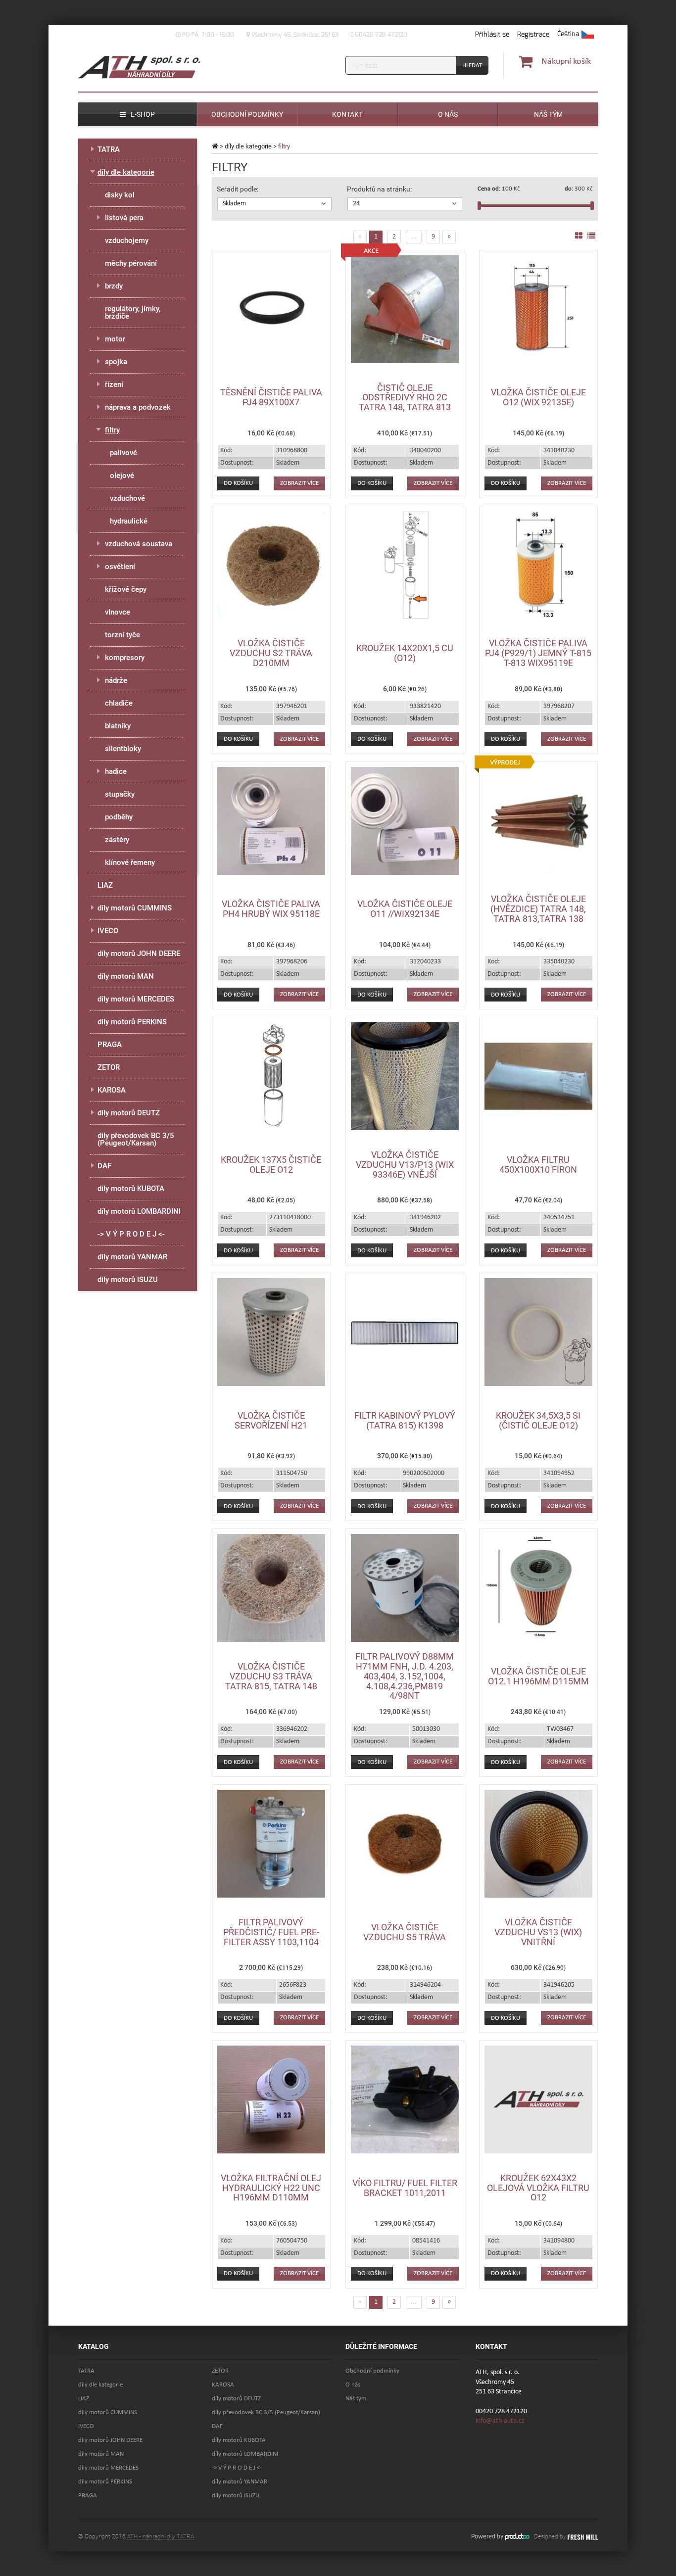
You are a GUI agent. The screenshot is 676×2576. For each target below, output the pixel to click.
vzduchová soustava (139, 544)
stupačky (120, 794)
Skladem (234, 204)
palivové (123, 453)
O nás (353, 2385)
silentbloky (123, 749)
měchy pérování (131, 263)
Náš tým (356, 2399)
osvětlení (120, 567)
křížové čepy (126, 589)
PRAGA (110, 1045)
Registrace (533, 34)
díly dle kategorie (248, 146)
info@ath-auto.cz (500, 2421)
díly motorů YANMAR (132, 1257)
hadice (116, 771)
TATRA (109, 149)
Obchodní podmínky (372, 2371)
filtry (112, 430)
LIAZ (105, 885)
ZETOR (109, 1067)
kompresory (125, 658)
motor (115, 339)
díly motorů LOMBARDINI (139, 1211)
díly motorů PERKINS (132, 1022)
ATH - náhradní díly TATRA (161, 2536)
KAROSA (112, 1090)
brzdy (114, 286)
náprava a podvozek (138, 407)
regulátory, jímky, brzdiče (133, 312)
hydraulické (129, 521)
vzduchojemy (127, 240)
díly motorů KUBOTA (131, 1189)
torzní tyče (122, 635)
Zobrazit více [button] (299, 483)
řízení (114, 384)
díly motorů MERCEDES (136, 999)
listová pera (124, 218)
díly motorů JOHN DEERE (139, 954)
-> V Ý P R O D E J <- (131, 1234)
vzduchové (127, 498)
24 (356, 204)
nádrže (116, 680)
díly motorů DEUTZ (129, 1113)
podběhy (119, 817)
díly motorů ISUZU (128, 1280)
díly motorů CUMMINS (135, 908)
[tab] (274, 204)
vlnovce (118, 612)
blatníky (118, 726)
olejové (122, 476)
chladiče (119, 703)
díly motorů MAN (126, 976)
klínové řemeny (130, 862)
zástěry (117, 840)
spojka (116, 362)
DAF (104, 1166)
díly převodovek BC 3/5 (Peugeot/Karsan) (136, 1139)
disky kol (120, 195)
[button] (576, 35)
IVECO (108, 931)
